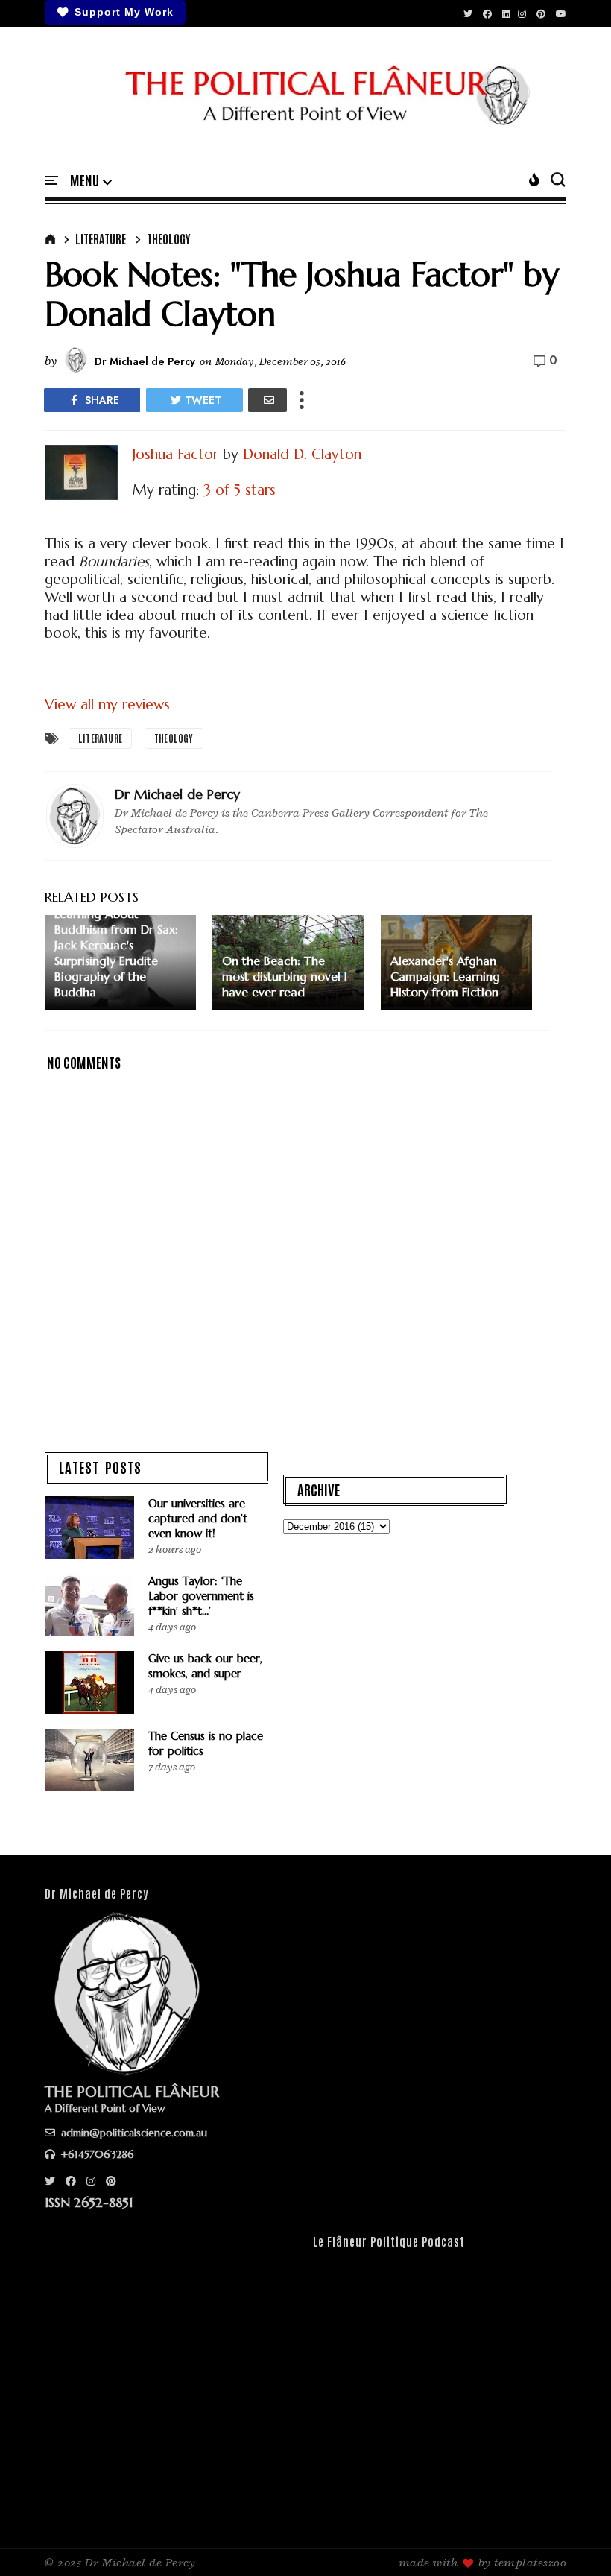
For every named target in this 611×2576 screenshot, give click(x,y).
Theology (168, 238)
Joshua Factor (175, 454)
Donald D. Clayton (302, 454)
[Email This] (267, 400)
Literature (101, 238)
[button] (91, 181)
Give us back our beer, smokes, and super (205, 1666)
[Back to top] (574, 2540)
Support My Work (124, 12)
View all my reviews (107, 704)
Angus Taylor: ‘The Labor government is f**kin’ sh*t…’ (201, 1596)
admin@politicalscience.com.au (133, 2133)
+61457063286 (96, 2154)
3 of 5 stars (240, 490)
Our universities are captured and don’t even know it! (198, 1518)
